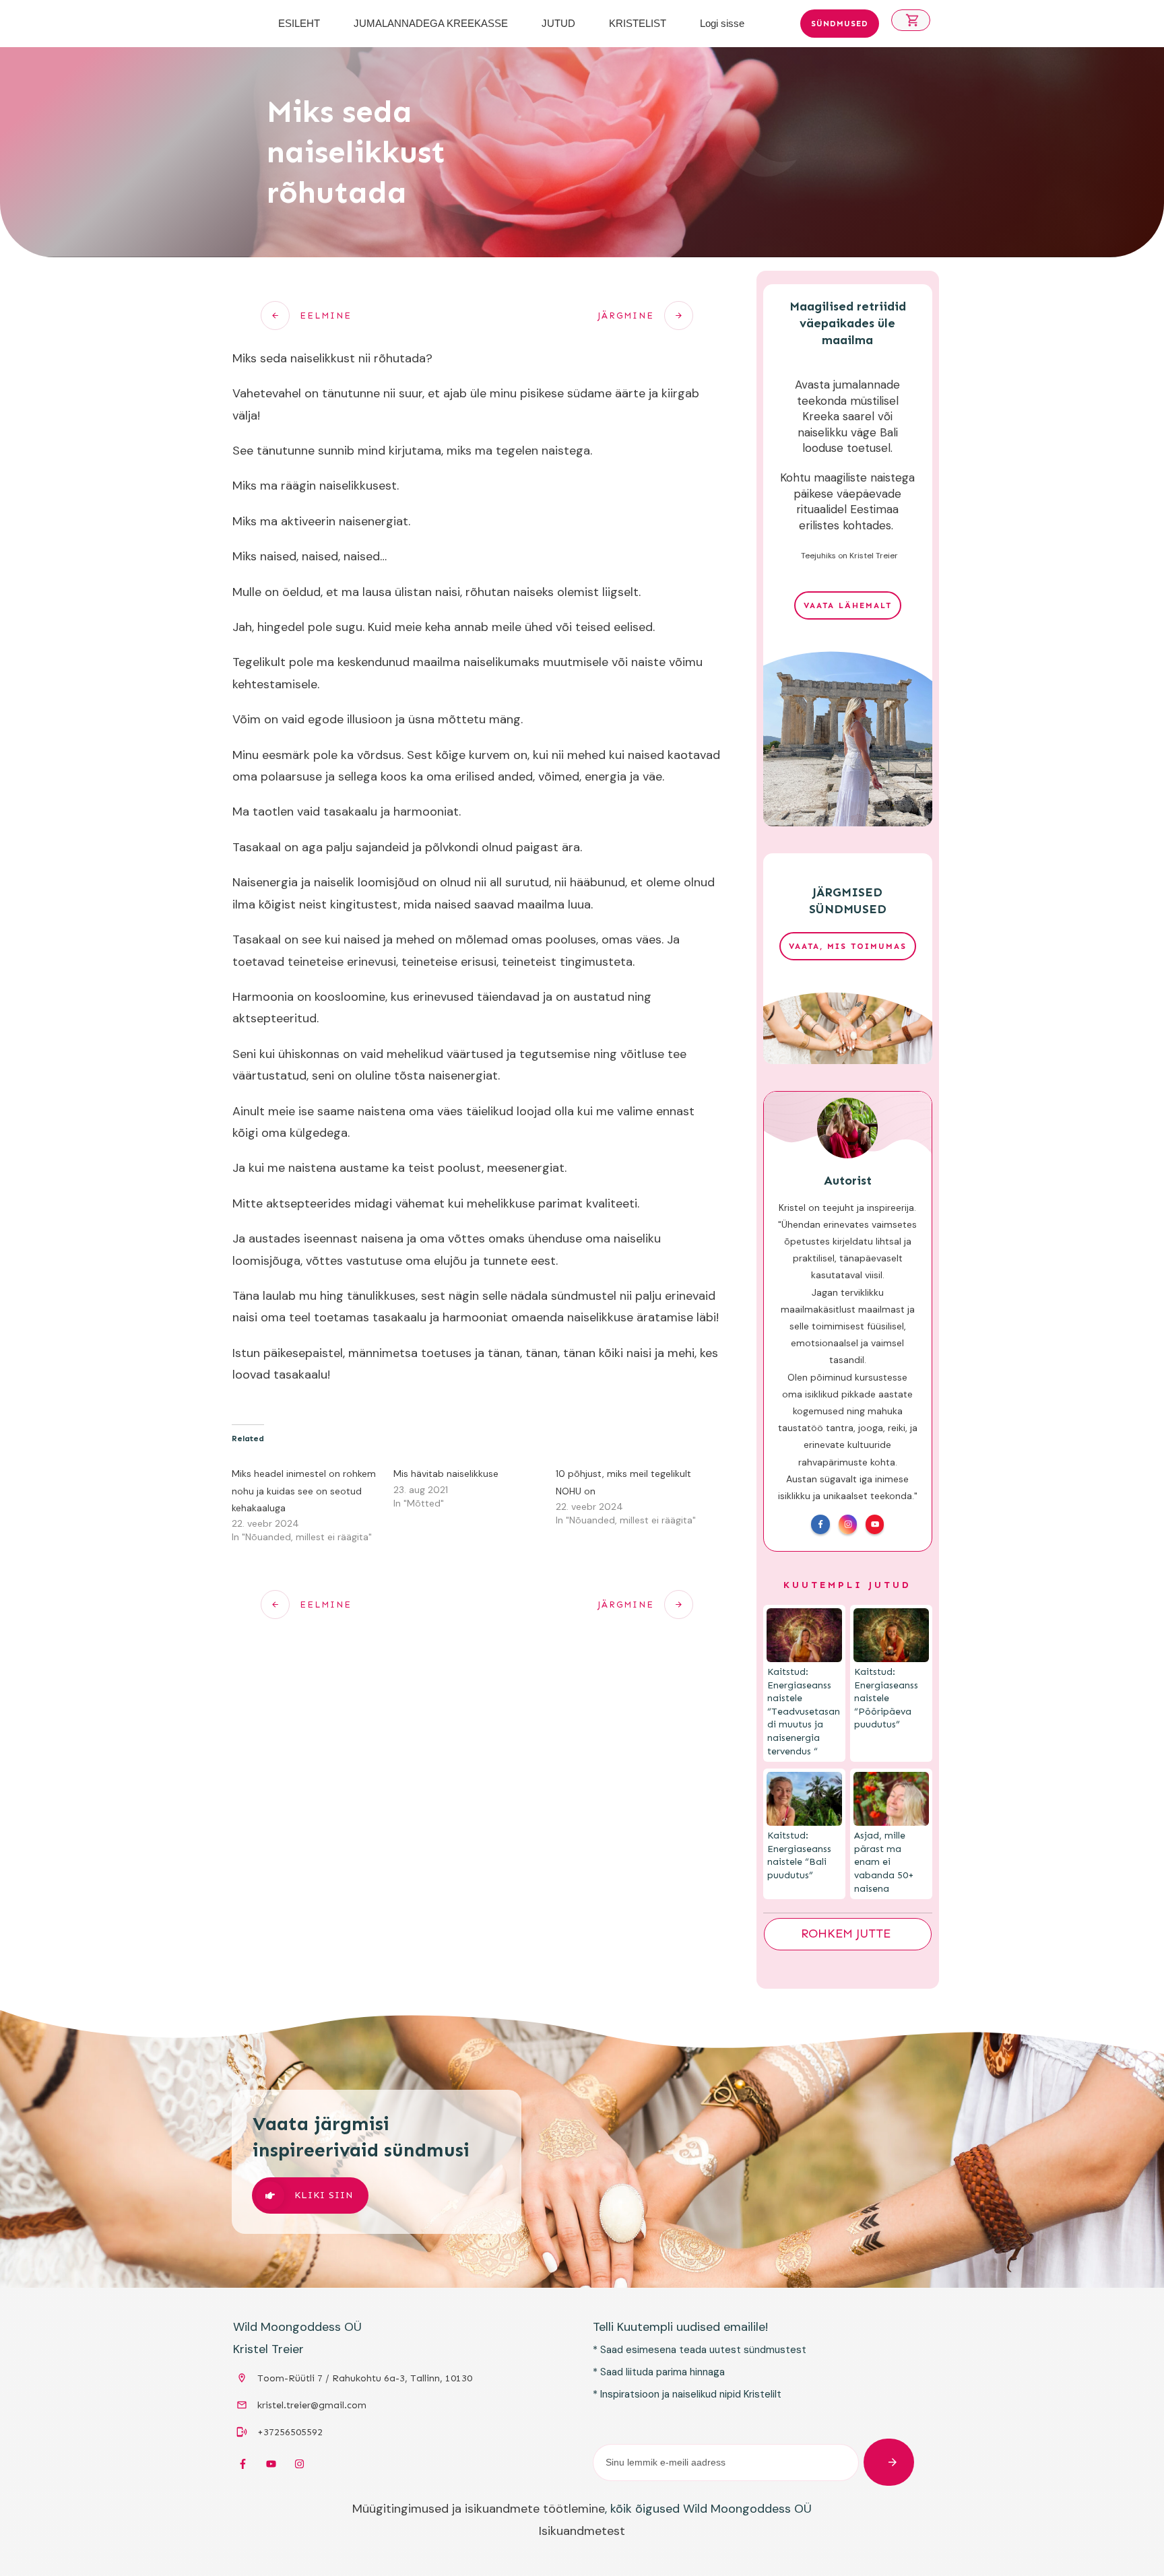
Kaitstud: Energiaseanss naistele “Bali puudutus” (799, 1855)
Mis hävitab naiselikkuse (446, 1474)
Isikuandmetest (582, 2531)
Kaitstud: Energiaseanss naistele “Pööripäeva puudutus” (886, 1698)
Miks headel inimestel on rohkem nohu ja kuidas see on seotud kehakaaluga (304, 1490)
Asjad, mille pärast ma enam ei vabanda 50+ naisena (884, 1862)
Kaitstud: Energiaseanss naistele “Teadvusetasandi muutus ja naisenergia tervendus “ (804, 1712)
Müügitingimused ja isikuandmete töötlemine (479, 2509)
